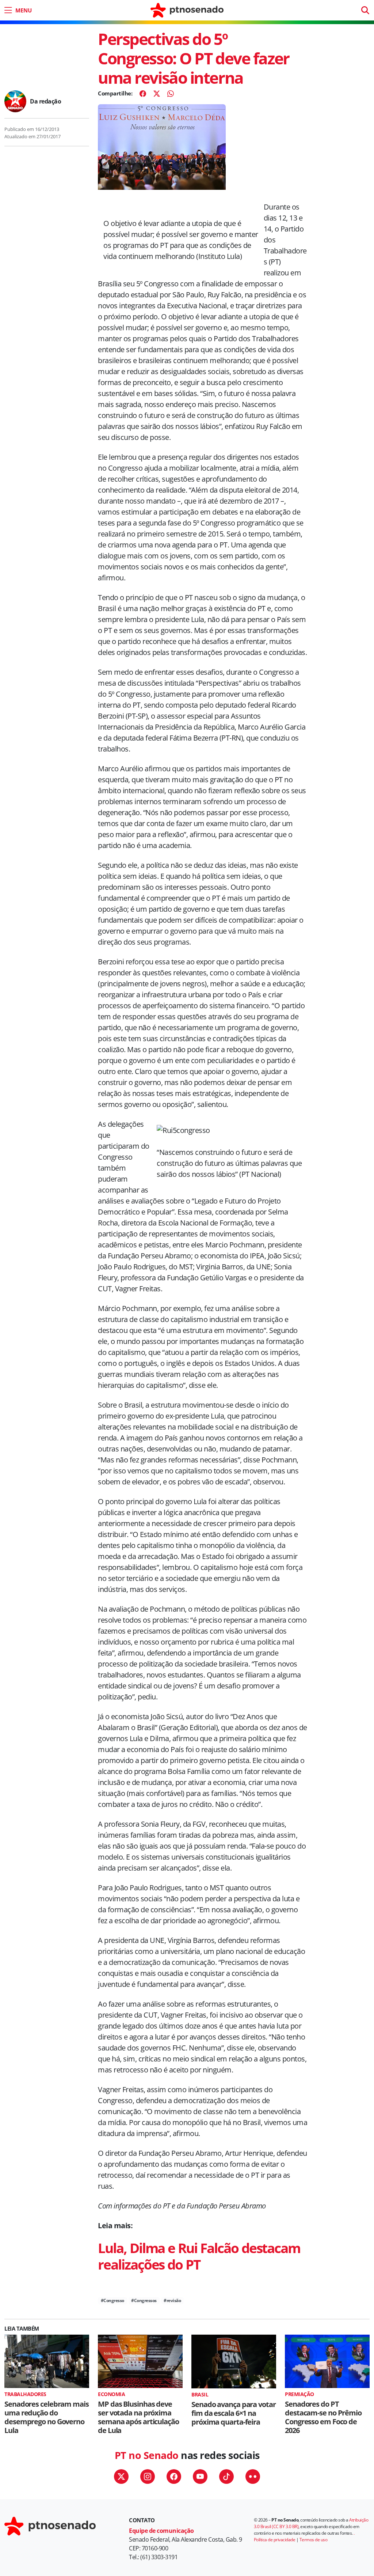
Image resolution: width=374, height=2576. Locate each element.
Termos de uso (314, 2540)
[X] (157, 94)
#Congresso (112, 2300)
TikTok (226, 2477)
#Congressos (144, 2300)
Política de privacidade (275, 2540)
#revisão (172, 2300)
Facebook (174, 2477)
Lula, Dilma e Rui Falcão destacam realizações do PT (199, 2256)
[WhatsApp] (171, 94)
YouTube (200, 2477)
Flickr (253, 2477)
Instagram (148, 2477)
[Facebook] (143, 94)
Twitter (121, 2477)
